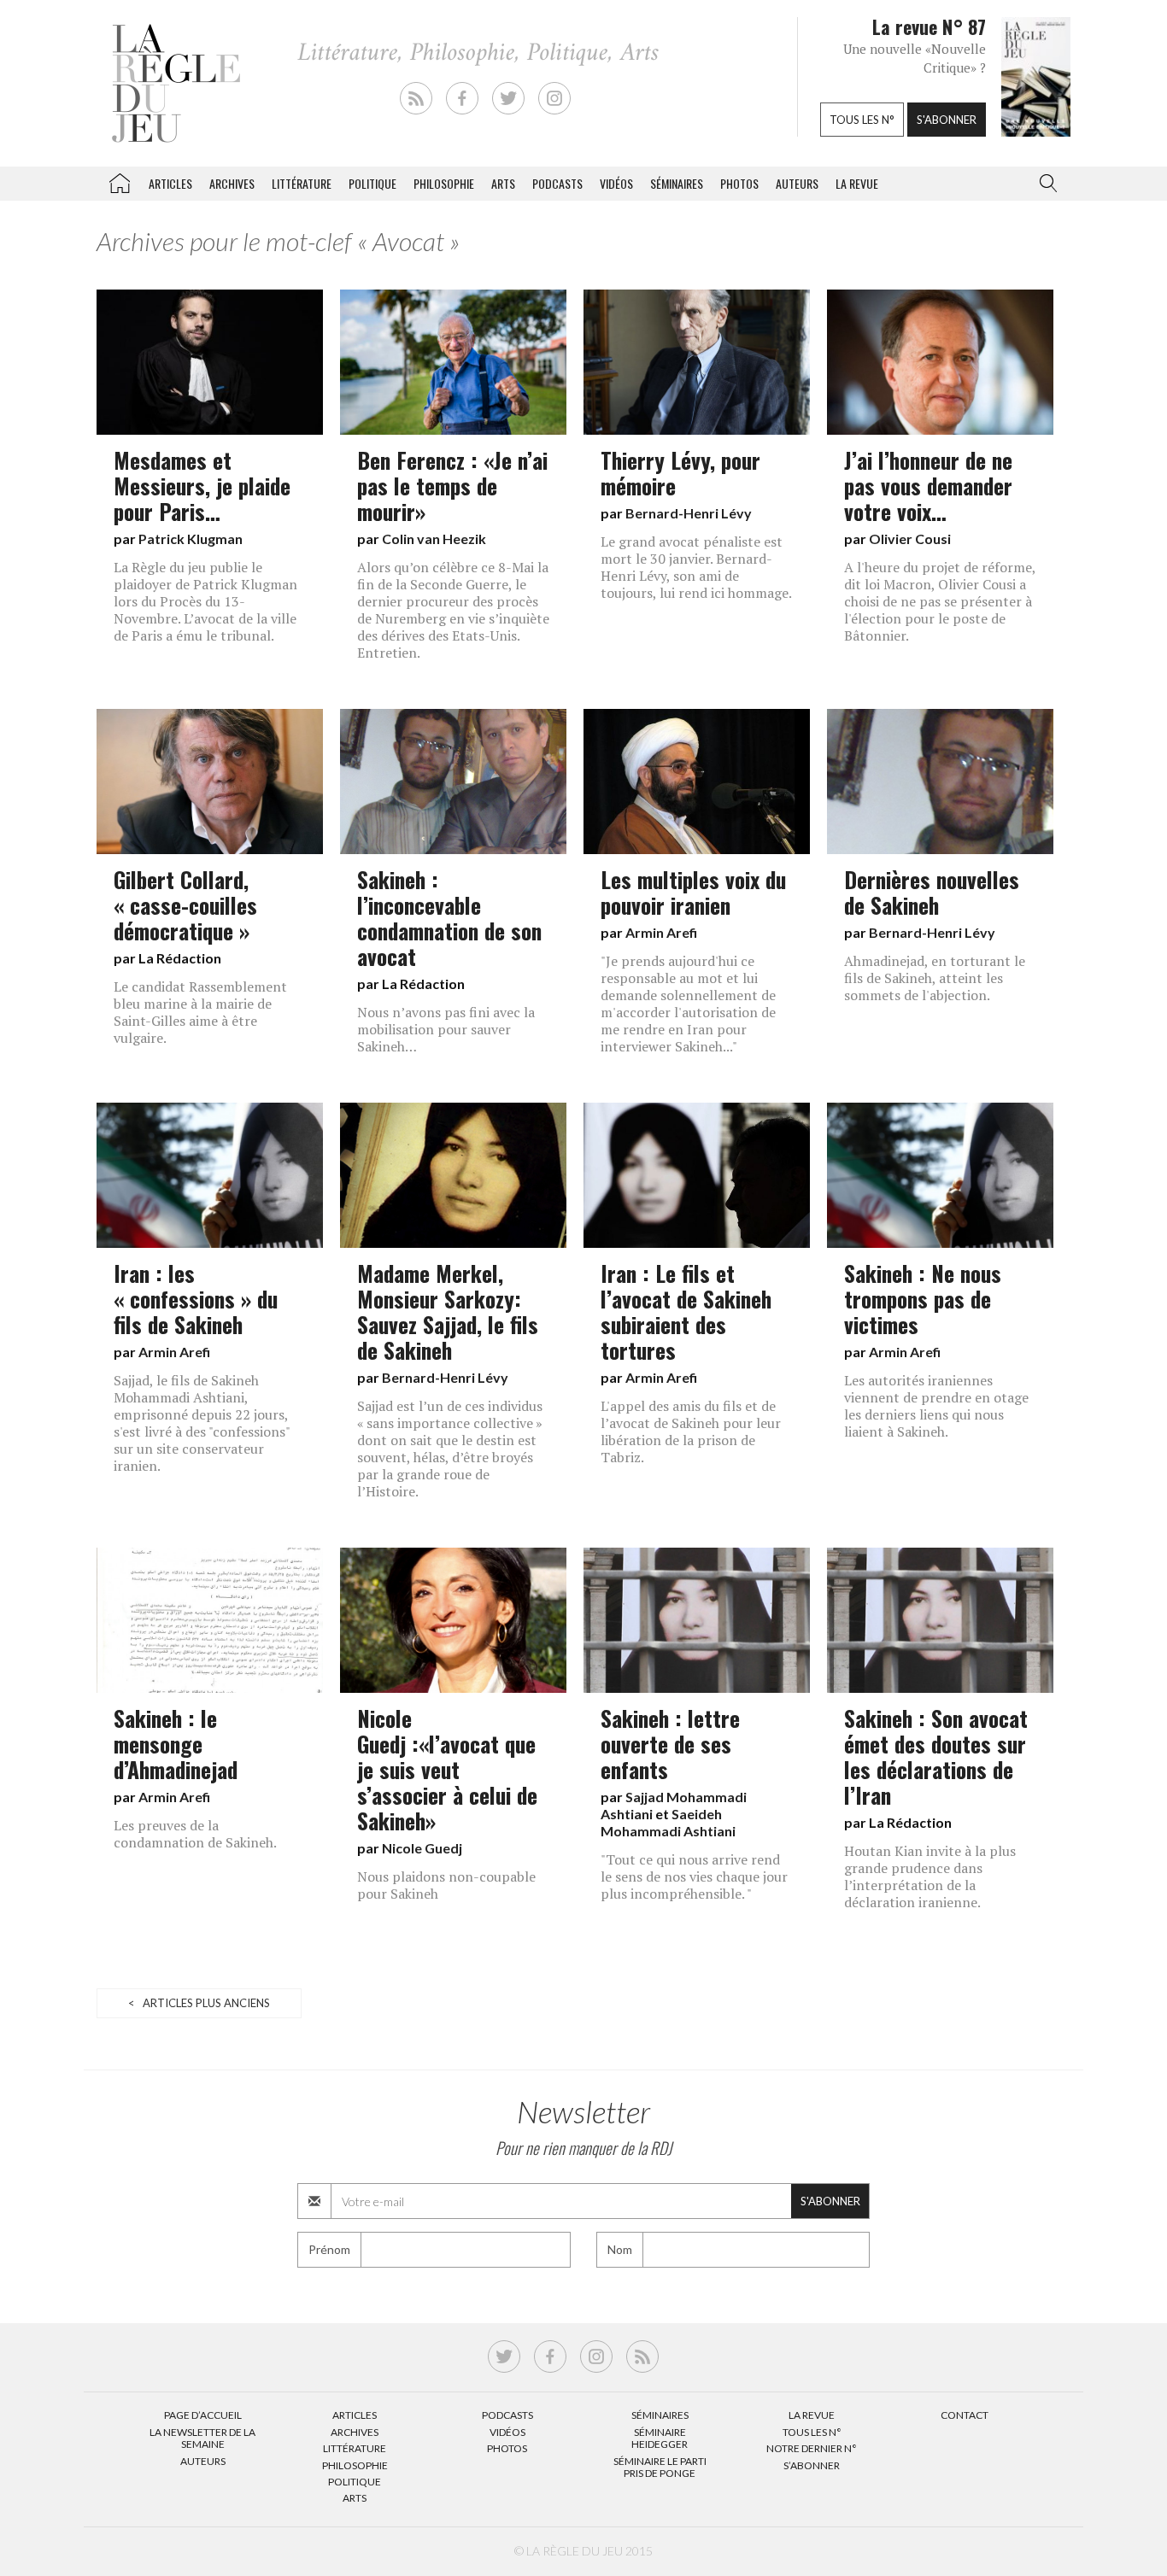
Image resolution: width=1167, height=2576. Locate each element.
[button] (1045, 184)
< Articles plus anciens (199, 2003)
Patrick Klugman (191, 539)
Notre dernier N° (812, 2448)
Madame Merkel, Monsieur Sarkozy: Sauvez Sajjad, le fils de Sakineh (448, 1311)
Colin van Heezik (434, 539)
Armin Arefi (661, 932)
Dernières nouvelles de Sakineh (932, 892)
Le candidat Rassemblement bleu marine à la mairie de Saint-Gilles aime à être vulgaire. (200, 1012)
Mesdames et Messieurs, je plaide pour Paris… (202, 485)
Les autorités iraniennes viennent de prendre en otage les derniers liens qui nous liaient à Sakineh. (936, 1406)
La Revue (812, 2415)
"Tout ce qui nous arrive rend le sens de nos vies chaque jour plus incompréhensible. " (694, 1876)
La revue (857, 183)
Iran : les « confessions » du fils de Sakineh (196, 1298)
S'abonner (947, 120)
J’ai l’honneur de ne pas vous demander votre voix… (928, 485)
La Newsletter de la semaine (202, 2438)
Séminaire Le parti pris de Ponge (660, 2467)
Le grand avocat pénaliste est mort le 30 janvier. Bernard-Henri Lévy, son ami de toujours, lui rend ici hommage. (696, 567)
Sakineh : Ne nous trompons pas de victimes (923, 1298)
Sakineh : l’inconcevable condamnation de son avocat (449, 917)
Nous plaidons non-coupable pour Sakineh (446, 1885)
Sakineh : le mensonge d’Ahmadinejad (176, 1743)
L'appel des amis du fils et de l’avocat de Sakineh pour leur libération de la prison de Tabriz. (691, 1431)
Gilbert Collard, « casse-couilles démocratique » (185, 905)
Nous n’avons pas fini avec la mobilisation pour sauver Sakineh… (446, 1029)
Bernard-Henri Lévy (689, 513)
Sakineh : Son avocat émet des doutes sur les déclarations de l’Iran (936, 1756)
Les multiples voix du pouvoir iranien (693, 892)
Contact (965, 2415)
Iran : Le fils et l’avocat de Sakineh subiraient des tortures (686, 1311)
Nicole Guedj (422, 1848)
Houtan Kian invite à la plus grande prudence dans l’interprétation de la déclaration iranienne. (930, 1876)
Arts (503, 183)
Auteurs (797, 183)
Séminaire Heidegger (660, 2438)
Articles (170, 183)
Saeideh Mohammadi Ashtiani (668, 1822)
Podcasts (557, 183)
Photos (739, 183)
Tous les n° (862, 120)
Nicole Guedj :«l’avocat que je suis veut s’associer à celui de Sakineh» (447, 1769)
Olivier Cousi (910, 539)
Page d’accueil (203, 2415)
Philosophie (444, 183)
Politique (372, 183)
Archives (232, 183)
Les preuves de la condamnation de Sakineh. (195, 1834)
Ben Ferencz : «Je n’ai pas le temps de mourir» (452, 485)
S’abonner (812, 2465)
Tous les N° (812, 2432)
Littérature (302, 183)
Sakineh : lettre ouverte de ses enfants (670, 1743)
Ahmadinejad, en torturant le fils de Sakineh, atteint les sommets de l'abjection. (935, 978)
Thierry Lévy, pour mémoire (680, 472)
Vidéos (616, 183)
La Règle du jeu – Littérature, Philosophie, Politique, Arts (120, 180)
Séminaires (677, 183)
